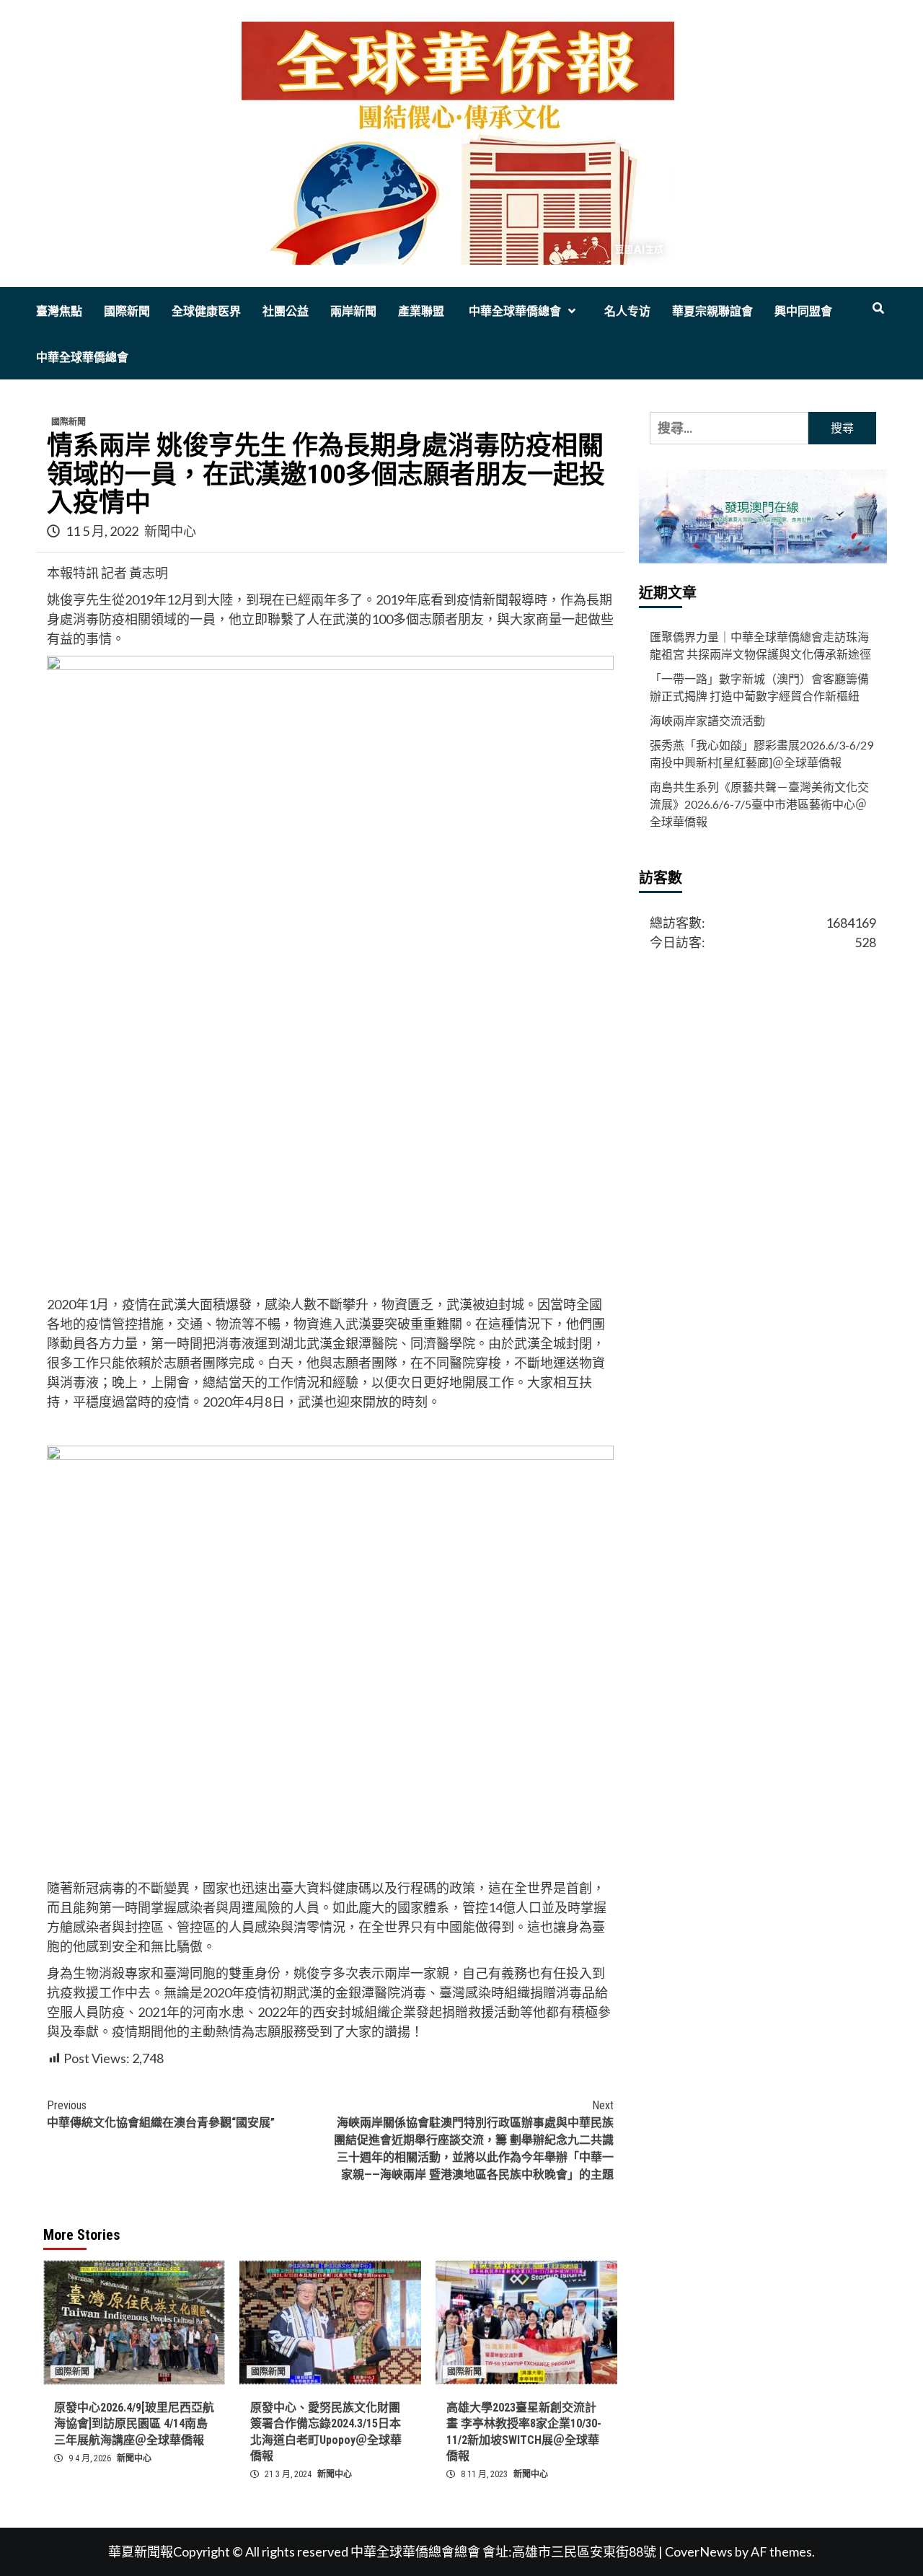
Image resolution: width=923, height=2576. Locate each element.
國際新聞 (127, 311)
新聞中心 (170, 531)
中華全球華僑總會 (513, 311)
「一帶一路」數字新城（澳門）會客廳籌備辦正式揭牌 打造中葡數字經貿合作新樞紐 (759, 688)
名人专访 (627, 311)
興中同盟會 (803, 311)
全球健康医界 (206, 311)
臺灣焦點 (59, 311)
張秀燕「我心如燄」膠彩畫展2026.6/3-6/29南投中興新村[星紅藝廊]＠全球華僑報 (761, 754)
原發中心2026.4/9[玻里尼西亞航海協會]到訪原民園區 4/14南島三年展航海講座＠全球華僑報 (134, 2424)
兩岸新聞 (353, 311)
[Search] (878, 309)
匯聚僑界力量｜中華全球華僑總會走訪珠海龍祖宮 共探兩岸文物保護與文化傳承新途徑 (760, 646)
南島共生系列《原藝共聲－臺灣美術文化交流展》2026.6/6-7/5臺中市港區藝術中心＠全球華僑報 (759, 805)
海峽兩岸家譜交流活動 (707, 721)
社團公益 (286, 311)
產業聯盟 (421, 311)
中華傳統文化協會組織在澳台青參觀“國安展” (161, 2114)
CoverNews (699, 2551)
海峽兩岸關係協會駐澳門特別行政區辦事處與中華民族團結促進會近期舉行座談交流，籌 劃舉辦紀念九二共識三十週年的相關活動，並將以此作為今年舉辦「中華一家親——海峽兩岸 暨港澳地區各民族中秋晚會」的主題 (474, 2140)
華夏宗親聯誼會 (712, 311)
